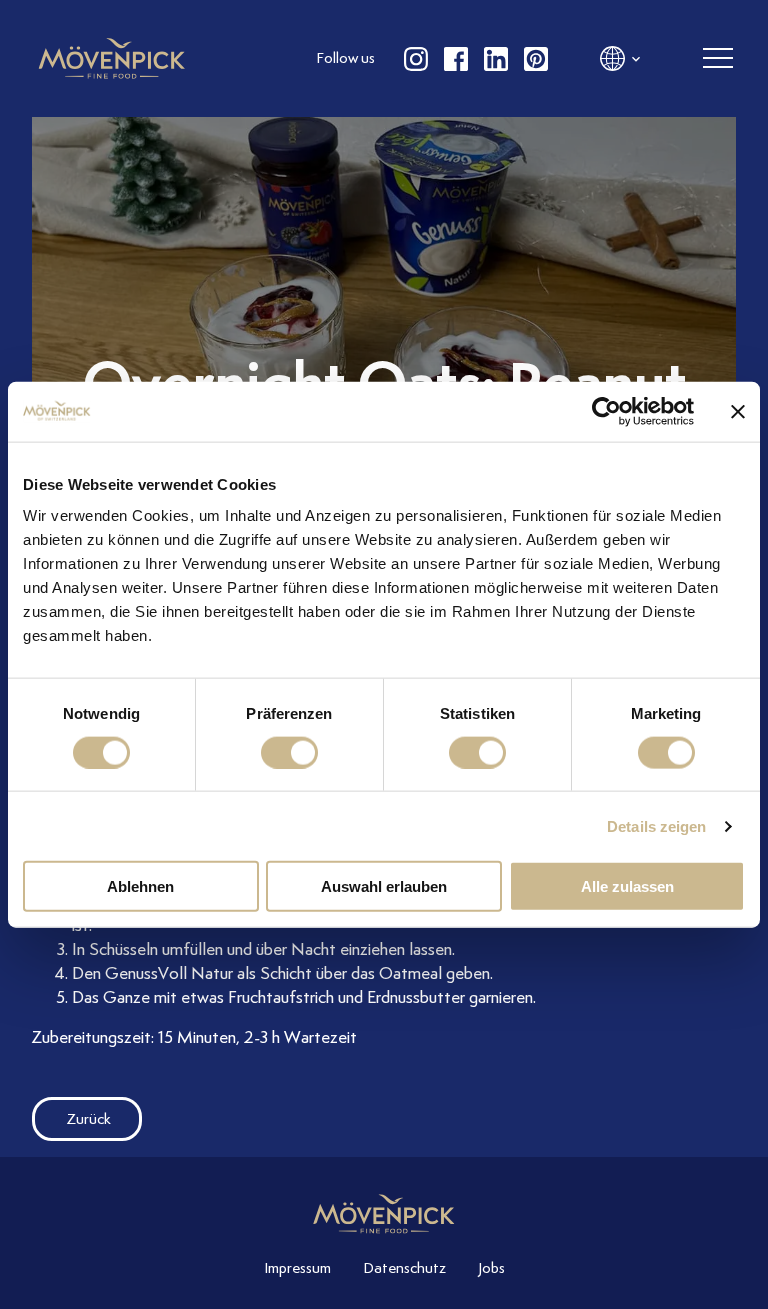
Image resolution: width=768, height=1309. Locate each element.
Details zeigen (656, 825)
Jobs (491, 1268)
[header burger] (718, 59)
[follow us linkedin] (496, 59)
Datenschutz (404, 1268)
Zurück (89, 1119)
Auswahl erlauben (384, 886)
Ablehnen (140, 886)
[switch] (289, 752)
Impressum (297, 1268)
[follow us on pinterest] (536, 59)
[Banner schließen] (738, 411)
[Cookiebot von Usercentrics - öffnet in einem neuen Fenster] (606, 411)
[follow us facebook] (456, 59)
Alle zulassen (627, 886)
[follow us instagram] (416, 59)
